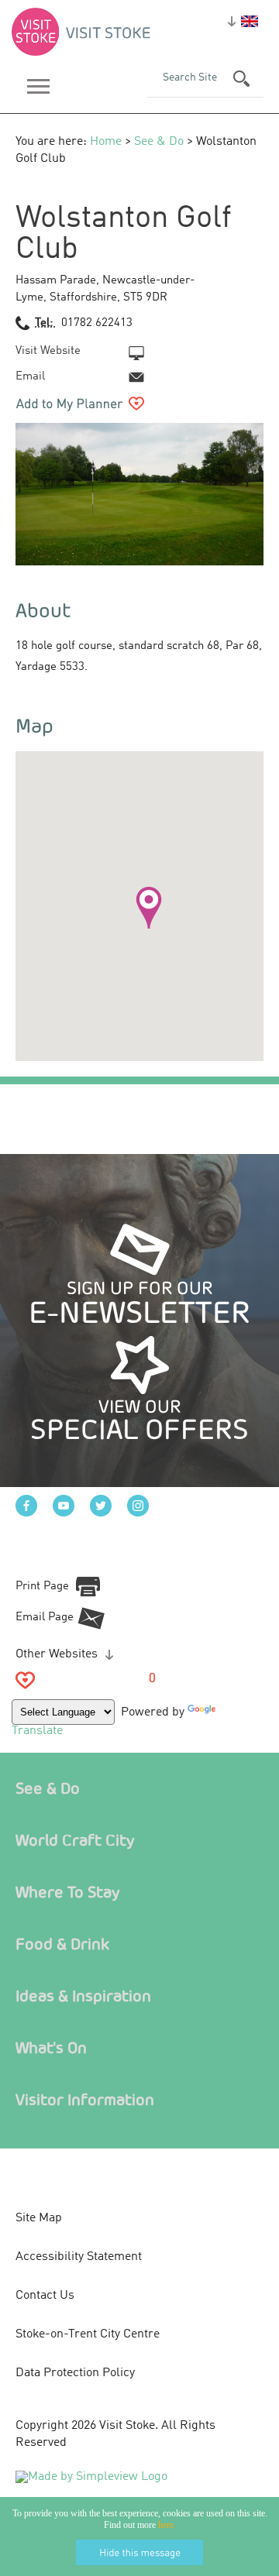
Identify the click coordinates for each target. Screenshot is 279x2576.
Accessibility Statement (79, 2257)
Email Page (45, 1618)
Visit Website (48, 351)
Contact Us (45, 2296)
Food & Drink (62, 1944)
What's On (51, 2047)
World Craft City (75, 1840)
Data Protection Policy (75, 2373)
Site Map (39, 2218)
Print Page (42, 1587)
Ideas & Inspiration (83, 1996)
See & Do (159, 142)
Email (30, 377)
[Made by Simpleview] (91, 2477)
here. (167, 2525)
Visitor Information (85, 2099)
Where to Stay (68, 1892)
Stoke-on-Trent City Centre (88, 2334)
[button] (149, 908)
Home (106, 142)
